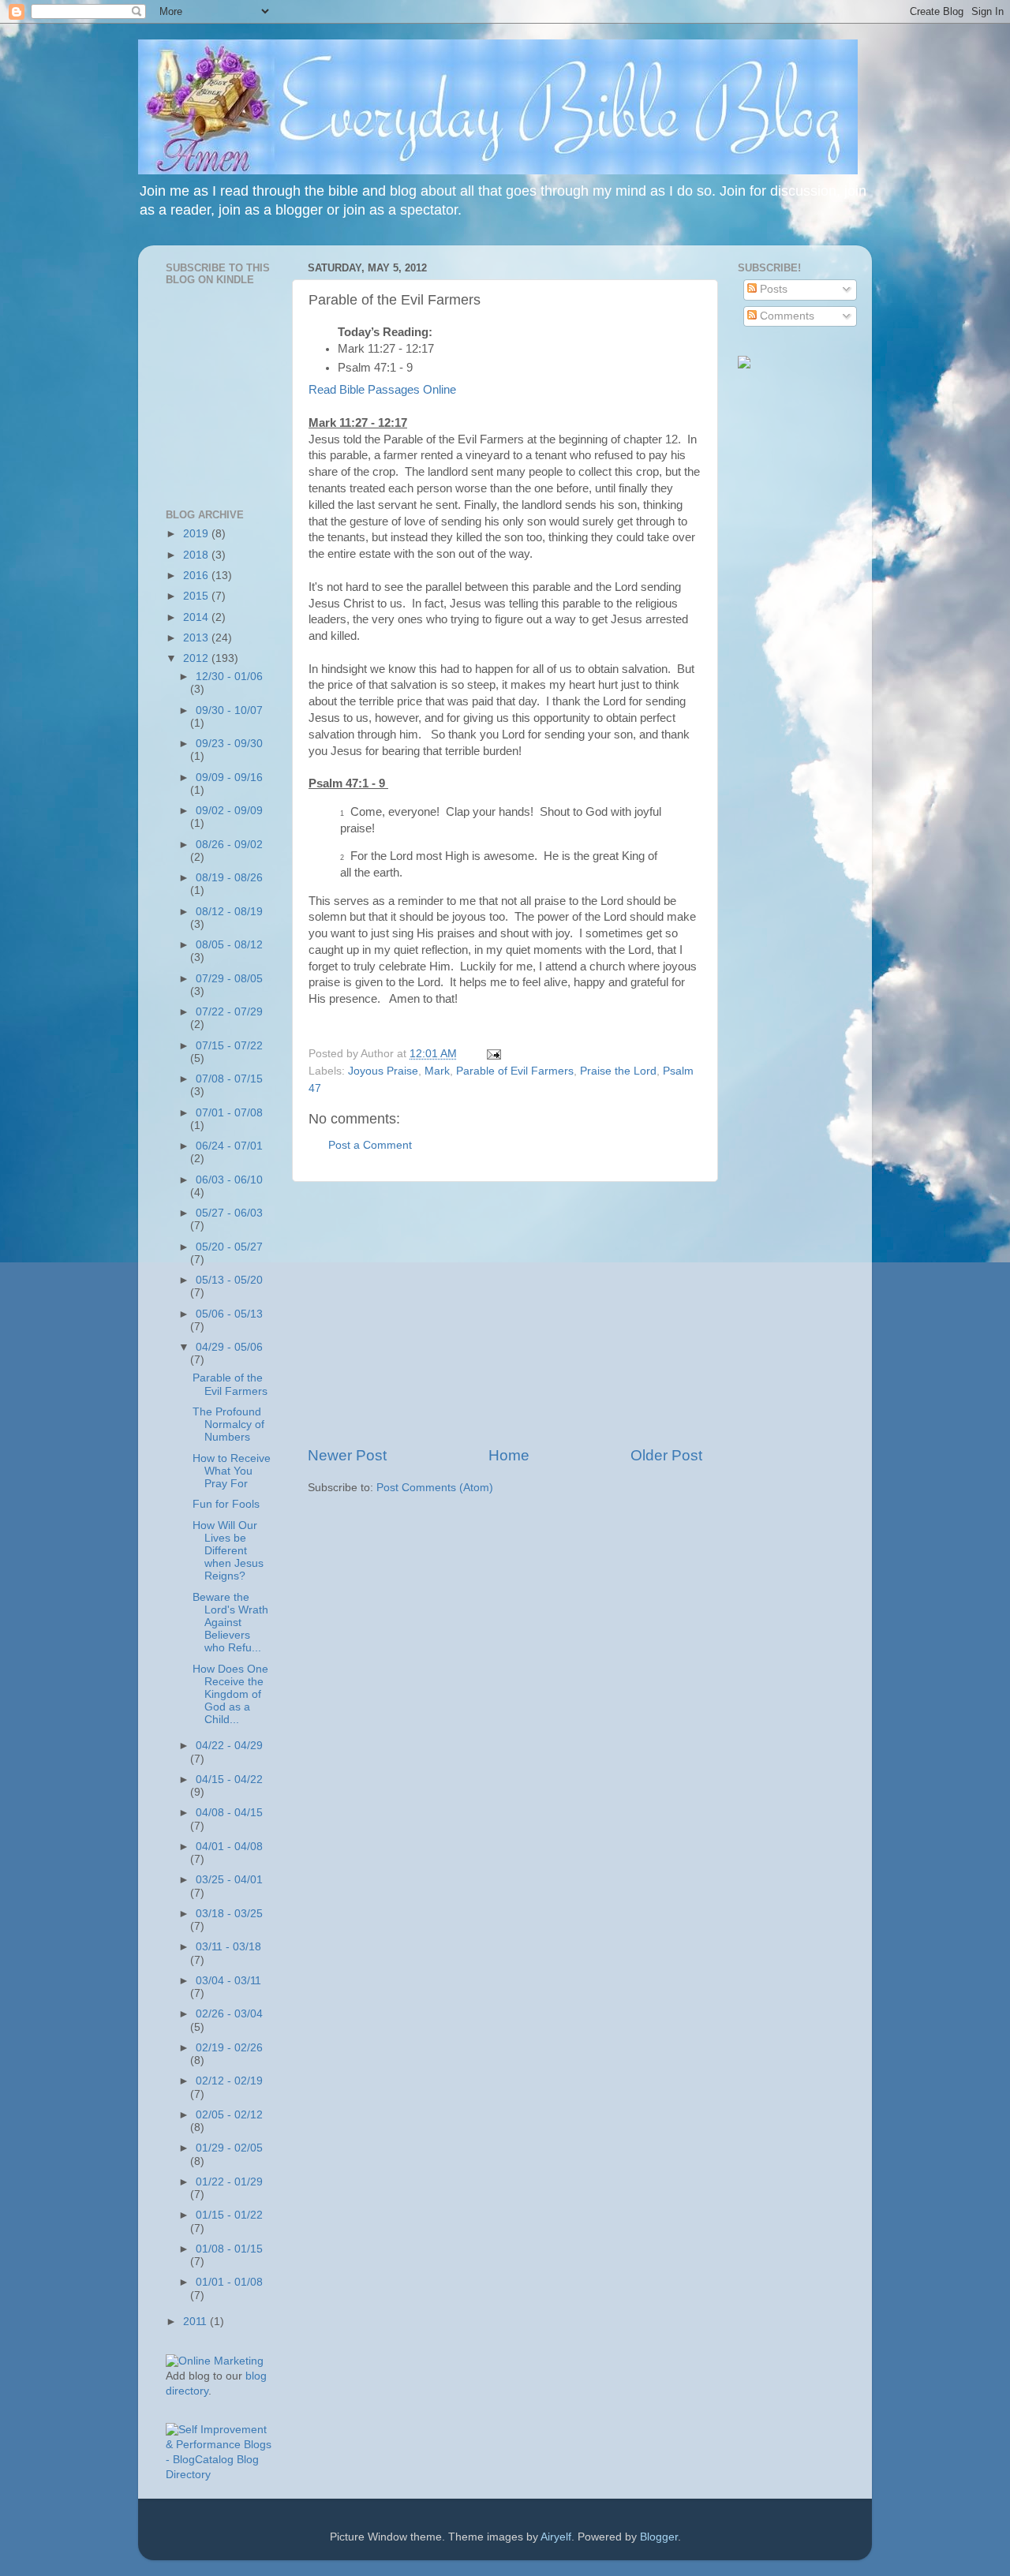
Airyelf (556, 2537)
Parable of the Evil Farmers (230, 1384)
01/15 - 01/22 (229, 2215)
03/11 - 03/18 (228, 1947)
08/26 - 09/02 (229, 845)
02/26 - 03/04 (229, 2014)
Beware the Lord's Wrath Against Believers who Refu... (230, 1623)
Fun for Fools (226, 1504)
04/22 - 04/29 (229, 1746)
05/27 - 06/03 (229, 1213)
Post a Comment (370, 1145)
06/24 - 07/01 (229, 1146)
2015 (197, 596)
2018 (197, 555)
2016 (197, 576)
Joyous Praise (383, 1071)
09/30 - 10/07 (229, 710)
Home (509, 1455)
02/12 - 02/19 (229, 2081)
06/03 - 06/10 (229, 1180)
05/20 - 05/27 (229, 1247)
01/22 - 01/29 (229, 2182)
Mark (437, 1071)
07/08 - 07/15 (229, 1079)
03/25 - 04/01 (229, 1880)
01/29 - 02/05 (229, 2148)
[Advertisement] (505, 1314)
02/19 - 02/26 (229, 2048)
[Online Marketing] (215, 2361)
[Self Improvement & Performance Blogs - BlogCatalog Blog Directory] (219, 2475)
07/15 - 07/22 (229, 1046)
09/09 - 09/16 (229, 778)
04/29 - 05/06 (229, 1347)
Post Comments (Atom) (435, 1488)
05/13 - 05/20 (229, 1280)
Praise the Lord (618, 1071)
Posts (772, 289)
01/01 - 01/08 (229, 2282)
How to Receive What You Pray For (232, 1471)
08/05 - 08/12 (229, 945)
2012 (197, 658)
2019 (197, 534)
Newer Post (347, 1455)
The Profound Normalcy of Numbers (228, 1424)
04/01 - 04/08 (229, 1847)
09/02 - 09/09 (229, 811)
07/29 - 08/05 (229, 979)
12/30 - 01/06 (229, 677)
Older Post (666, 1455)
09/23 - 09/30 (229, 744)
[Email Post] (491, 1054)
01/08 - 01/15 (229, 2249)
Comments (786, 316)
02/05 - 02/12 (229, 2115)
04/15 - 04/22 (229, 1780)
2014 (197, 617)
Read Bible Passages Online (382, 390)
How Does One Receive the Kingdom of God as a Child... (230, 1695)
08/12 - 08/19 (229, 912)
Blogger (659, 2537)
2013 (197, 638)
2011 (196, 2322)
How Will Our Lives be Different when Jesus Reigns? (228, 1551)
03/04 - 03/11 (228, 1981)
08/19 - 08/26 (229, 878)
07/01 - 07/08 (229, 1113)
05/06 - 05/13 (229, 1314)
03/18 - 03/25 (229, 1914)
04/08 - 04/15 (229, 1813)
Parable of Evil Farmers (515, 1071)
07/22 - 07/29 (229, 1012)
